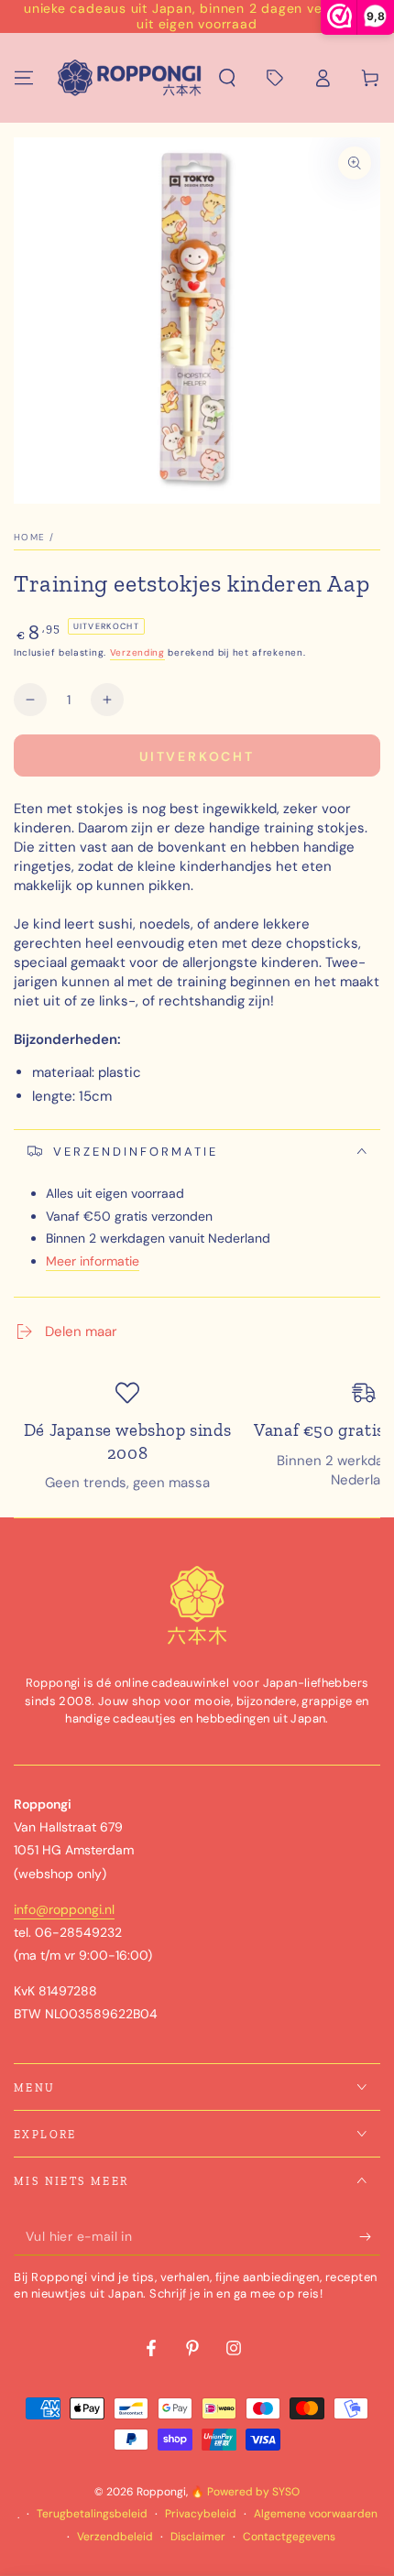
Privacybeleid (201, 2514)
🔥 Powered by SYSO (245, 2492)
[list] (197, 1437)
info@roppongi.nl (64, 1909)
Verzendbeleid (115, 2537)
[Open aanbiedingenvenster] (275, 78)
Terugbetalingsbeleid (92, 2514)
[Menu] (24, 78)
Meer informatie (93, 1261)
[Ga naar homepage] (130, 78)
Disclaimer (198, 2537)
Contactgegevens (289, 2537)
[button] (227, 78)
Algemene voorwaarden (316, 2514)
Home (29, 537)
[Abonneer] (370, 2237)
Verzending (137, 652)
